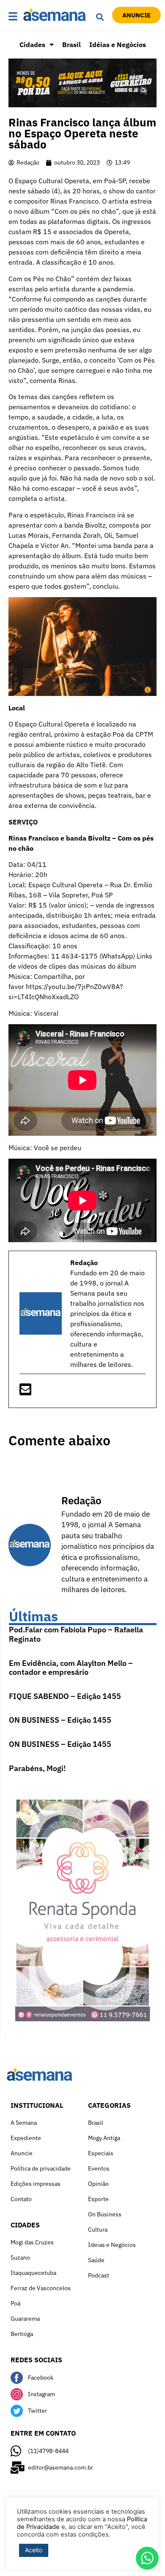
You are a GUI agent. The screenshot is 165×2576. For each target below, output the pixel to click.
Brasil (71, 45)
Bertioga (22, 2334)
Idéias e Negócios (118, 45)
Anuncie (22, 2153)
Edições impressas (36, 2184)
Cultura (98, 2230)
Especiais (101, 2153)
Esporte (98, 2199)
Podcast (99, 2275)
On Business (105, 2214)
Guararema (25, 2319)
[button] (14, 17)
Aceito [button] (34, 2550)
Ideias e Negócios (112, 2245)
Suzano (20, 2257)
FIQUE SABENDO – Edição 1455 (65, 1696)
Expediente (26, 2138)
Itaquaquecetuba (33, 2273)
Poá (15, 2303)
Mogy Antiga (104, 2138)
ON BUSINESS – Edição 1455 (60, 1720)
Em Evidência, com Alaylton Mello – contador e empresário (71, 1668)
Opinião (98, 2184)
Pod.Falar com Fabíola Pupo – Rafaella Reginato (76, 1634)
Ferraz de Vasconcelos (41, 2288)
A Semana (24, 2123)
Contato (21, 2199)
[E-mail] (25, 1392)
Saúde (96, 2260)
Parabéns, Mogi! (37, 1768)
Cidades (32, 45)
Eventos (99, 2168)
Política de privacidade (41, 2168)
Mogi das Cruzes (32, 2242)
